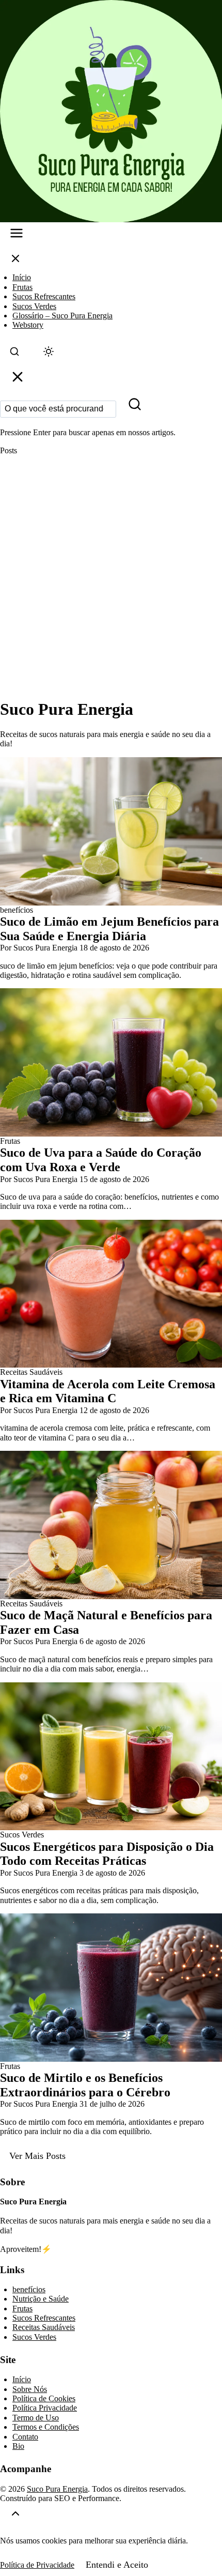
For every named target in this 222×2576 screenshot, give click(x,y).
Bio (18, 2446)
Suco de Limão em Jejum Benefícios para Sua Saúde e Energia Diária (109, 929)
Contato (25, 2437)
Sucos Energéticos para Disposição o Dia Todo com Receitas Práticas (107, 1854)
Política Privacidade (45, 2408)
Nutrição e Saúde (41, 2299)
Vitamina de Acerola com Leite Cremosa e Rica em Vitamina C (108, 1391)
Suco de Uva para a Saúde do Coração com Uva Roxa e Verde (101, 1160)
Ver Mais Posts (37, 2156)
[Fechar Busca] (18, 379)
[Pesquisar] (135, 407)
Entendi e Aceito (117, 2565)
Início (22, 277)
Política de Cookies (44, 2398)
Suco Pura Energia (57, 2489)
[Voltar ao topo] (15, 2515)
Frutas (22, 287)
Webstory (28, 325)
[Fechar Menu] (15, 261)
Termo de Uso (36, 2418)
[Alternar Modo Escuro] (49, 354)
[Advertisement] (111, 577)
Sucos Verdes (34, 306)
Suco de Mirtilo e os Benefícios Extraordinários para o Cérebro (85, 2085)
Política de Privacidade (37, 2565)
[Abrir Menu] (17, 235)
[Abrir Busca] (14, 354)
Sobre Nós (30, 2389)
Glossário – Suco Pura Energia (62, 316)
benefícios (29, 2289)
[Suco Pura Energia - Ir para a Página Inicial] (111, 111)
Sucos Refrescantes (44, 296)
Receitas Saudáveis (44, 2327)
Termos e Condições (46, 2427)
